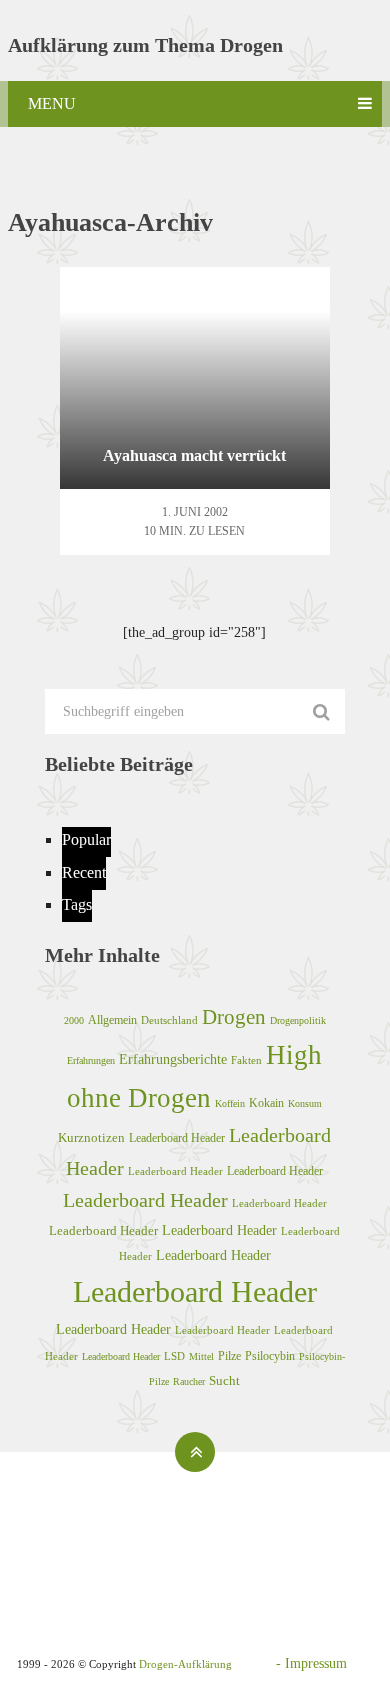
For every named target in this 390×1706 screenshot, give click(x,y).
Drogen (234, 1017)
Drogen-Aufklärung (185, 1664)
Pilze (229, 1356)
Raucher (189, 1381)
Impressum (316, 1663)
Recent (84, 872)
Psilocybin (270, 1356)
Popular (86, 839)
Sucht (224, 1381)
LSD (174, 1356)
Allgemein (112, 1020)
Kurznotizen (91, 1138)
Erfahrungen (91, 1060)
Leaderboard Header (177, 1138)
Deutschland (169, 1020)
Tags (77, 904)
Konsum (305, 1103)
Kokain (266, 1103)
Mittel (201, 1356)
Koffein (230, 1103)
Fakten (246, 1060)
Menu (52, 103)
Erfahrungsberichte (173, 1059)
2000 (74, 1020)
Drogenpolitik (298, 1020)
